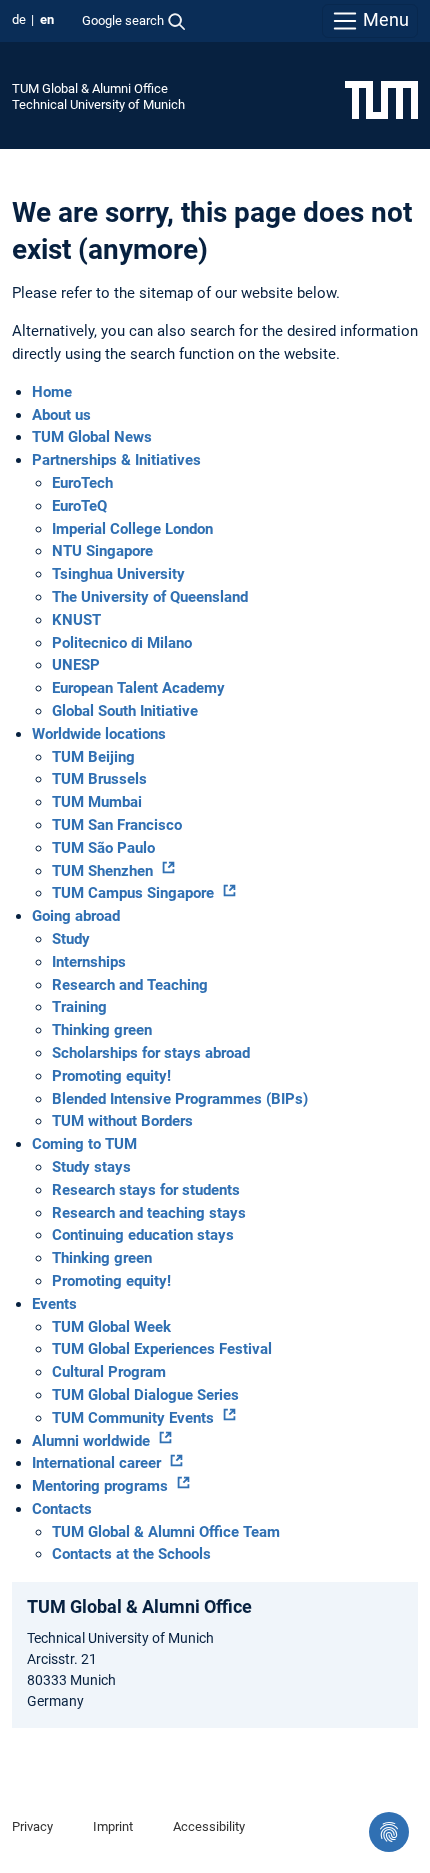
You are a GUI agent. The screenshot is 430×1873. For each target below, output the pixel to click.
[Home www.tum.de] (381, 99)
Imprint (113, 1826)
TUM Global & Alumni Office (90, 88)
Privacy (32, 1826)
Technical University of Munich (98, 104)
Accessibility (209, 1826)
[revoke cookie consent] (389, 1832)
